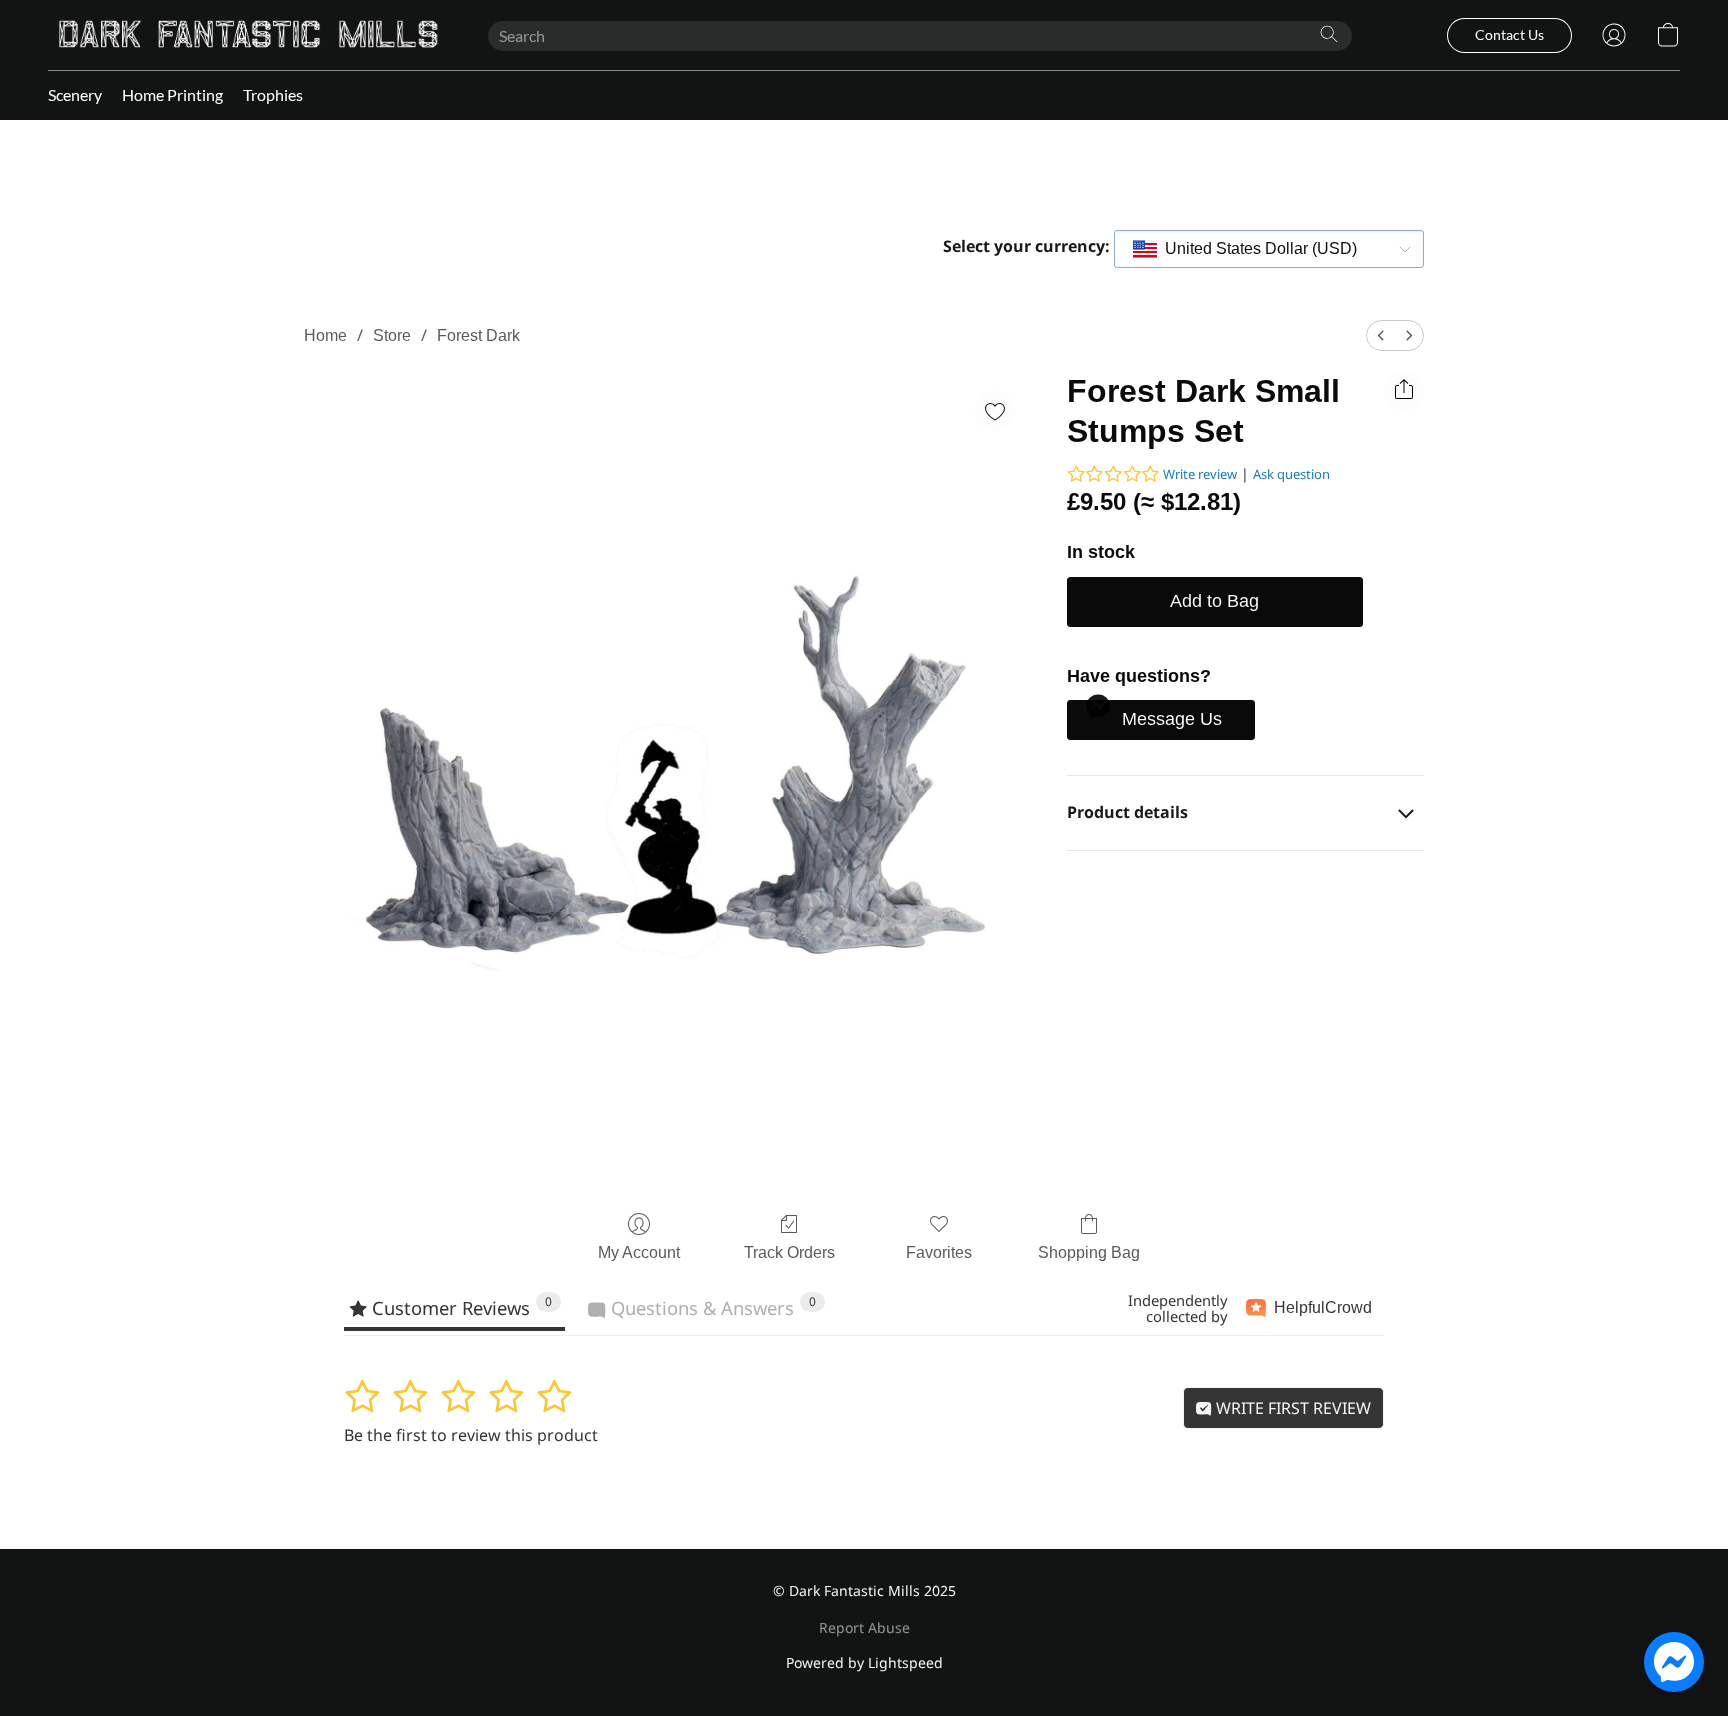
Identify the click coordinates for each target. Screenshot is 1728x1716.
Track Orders (789, 1252)
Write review (1200, 474)
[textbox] (1255, 249)
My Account (639, 1252)
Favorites (939, 1252)
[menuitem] (1381, 335)
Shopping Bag (1089, 1252)
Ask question (1291, 474)
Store (392, 335)
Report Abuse (864, 1627)
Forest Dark (478, 335)
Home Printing (172, 94)
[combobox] (1269, 249)
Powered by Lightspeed (864, 1662)
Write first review (1291, 1408)
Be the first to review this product (471, 1435)
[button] (248, 35)
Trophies (273, 94)
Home (325, 335)
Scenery (75, 94)
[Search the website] (1329, 34)
